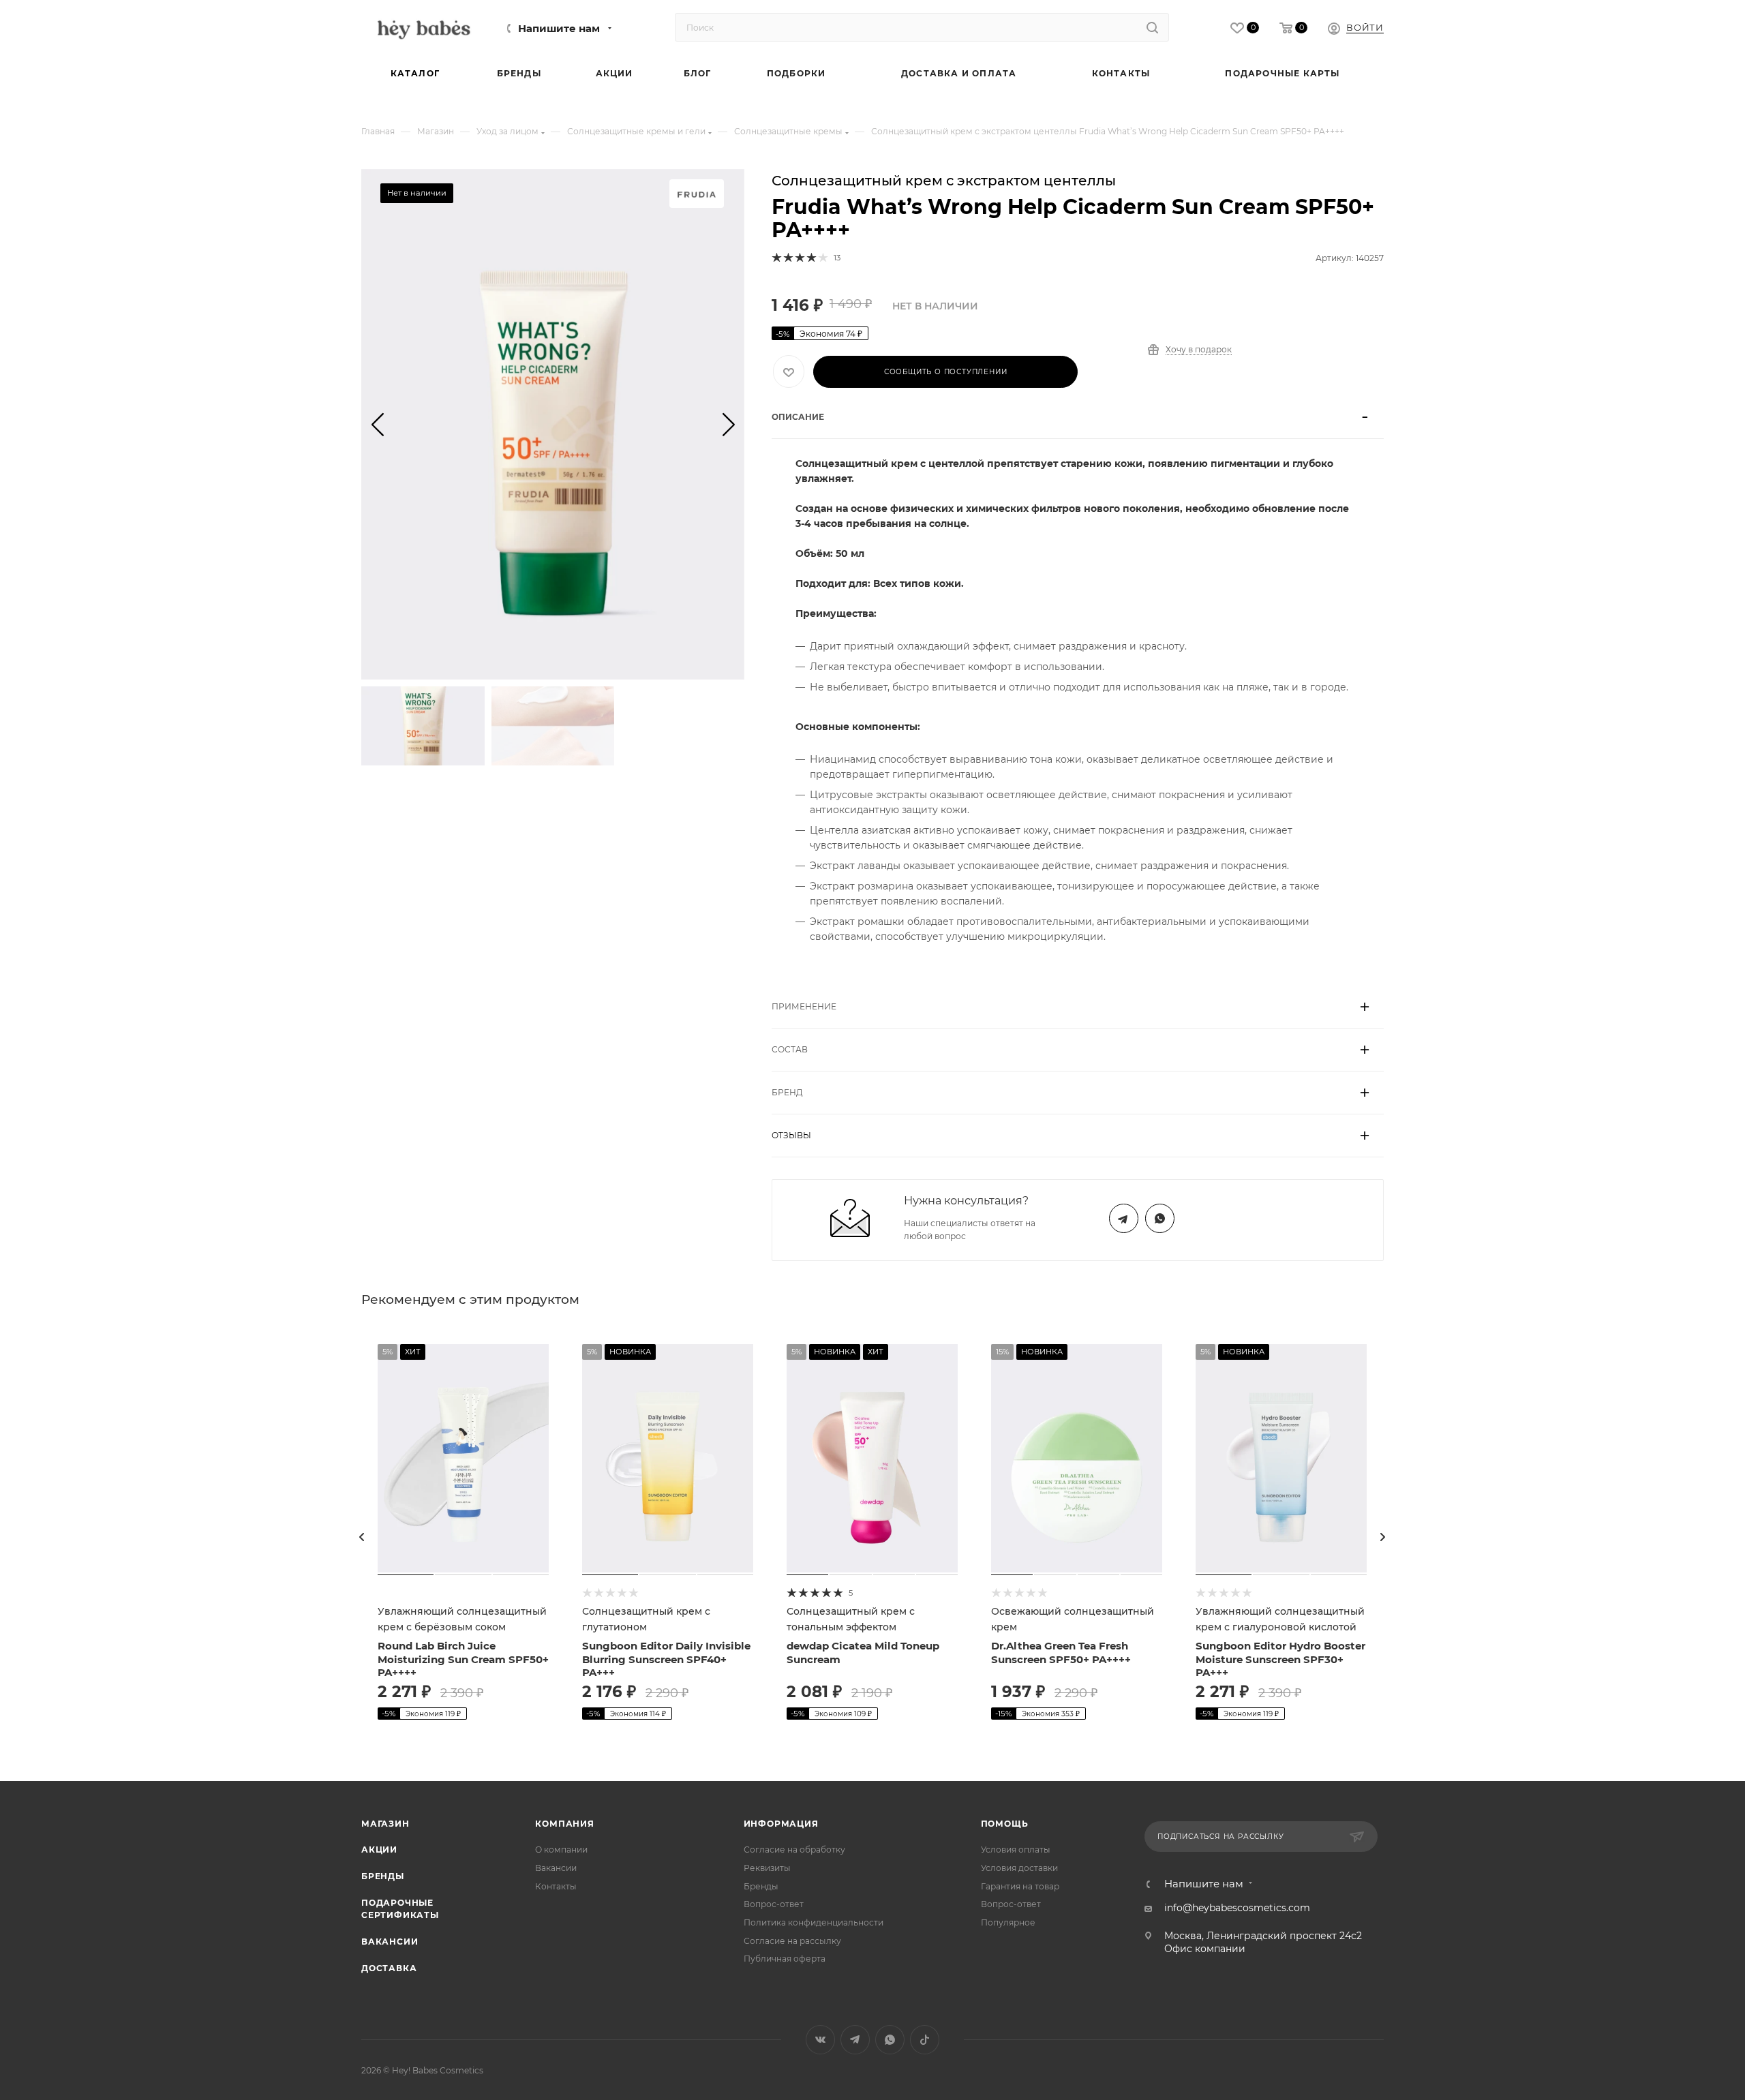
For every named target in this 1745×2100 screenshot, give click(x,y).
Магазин (385, 1824)
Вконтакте (820, 2040)
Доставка (389, 1968)
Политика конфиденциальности (814, 1922)
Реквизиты (767, 1868)
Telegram (1124, 1218)
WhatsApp (1160, 1218)
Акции (379, 1850)
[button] (377, 424)
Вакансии (390, 1942)
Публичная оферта (785, 1959)
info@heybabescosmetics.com (1237, 1908)
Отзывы (791, 1135)
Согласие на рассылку (792, 1941)
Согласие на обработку (794, 1850)
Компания (564, 1824)
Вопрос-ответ (774, 1904)
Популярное (1008, 1922)
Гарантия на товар (1020, 1886)
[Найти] (1152, 27)
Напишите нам (559, 29)
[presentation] (362, 1537)
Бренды (383, 1876)
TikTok (925, 2040)
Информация (781, 1824)
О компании (561, 1850)
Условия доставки (1019, 1868)
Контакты (556, 1886)
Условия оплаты (1016, 1850)
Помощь (1005, 1824)
